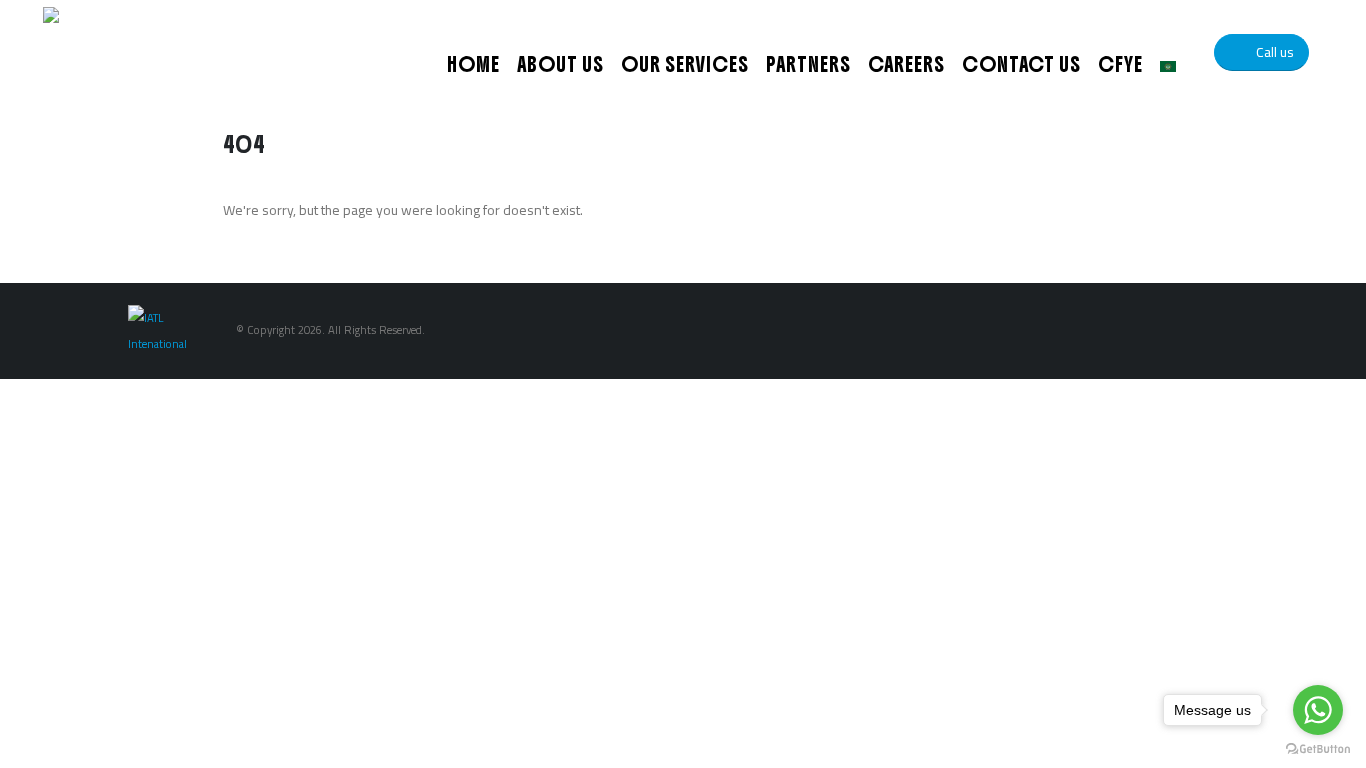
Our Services (685, 64)
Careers (906, 64)
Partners (808, 64)
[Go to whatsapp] (1318, 710)
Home (473, 64)
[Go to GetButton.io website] (1318, 748)
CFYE (1120, 64)
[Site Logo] (168, 52)
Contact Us (1021, 64)
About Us (560, 64)
